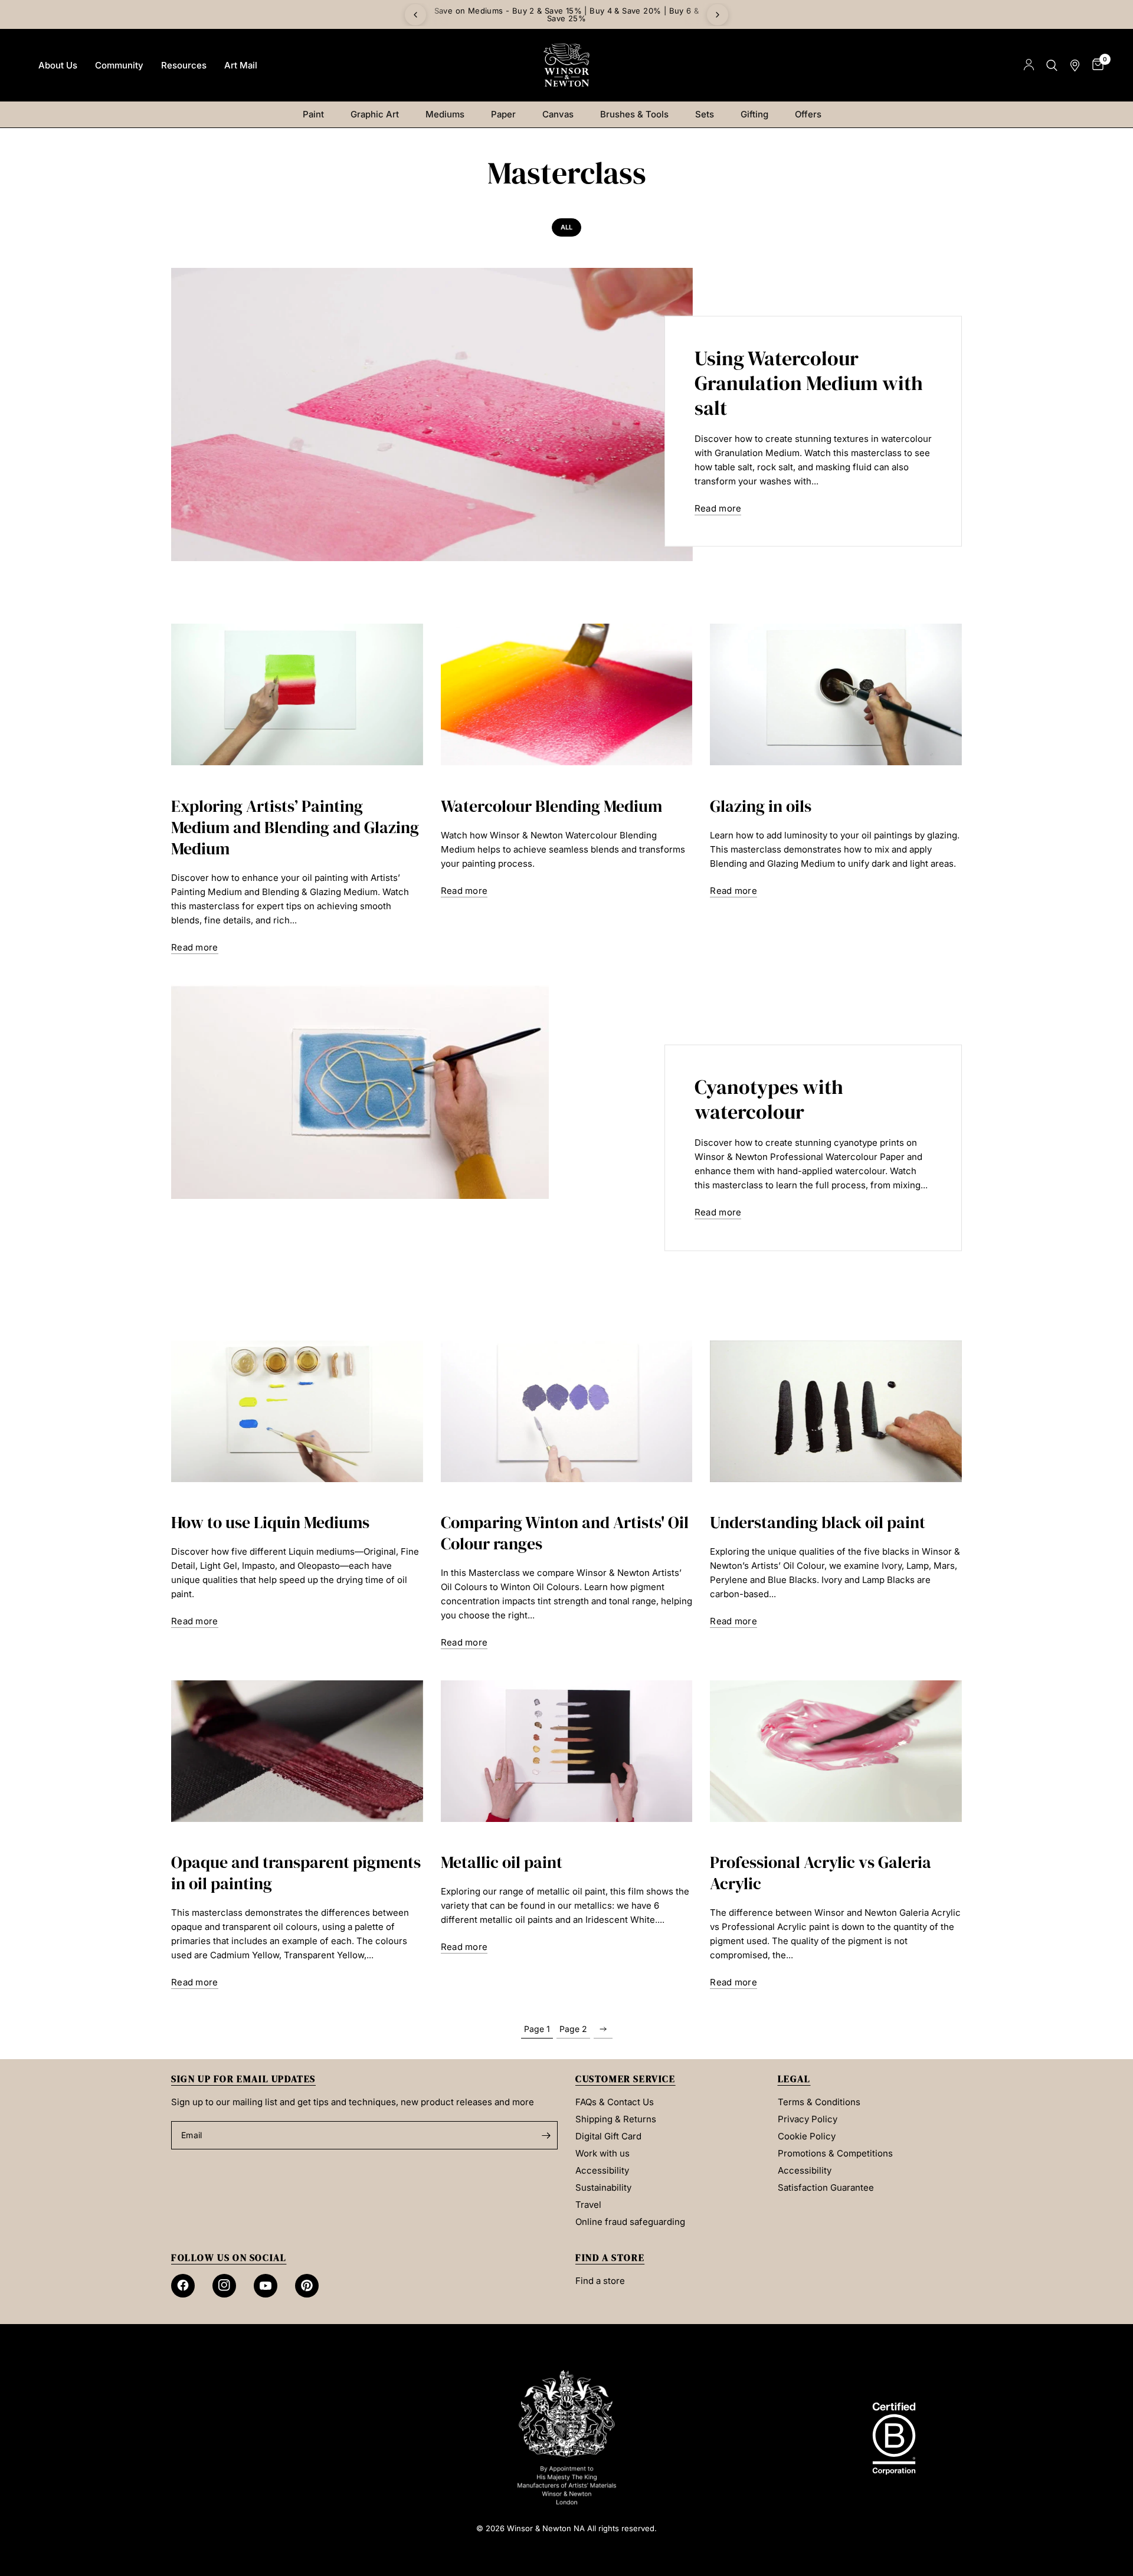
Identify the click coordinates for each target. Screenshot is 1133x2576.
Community (119, 65)
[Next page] (603, 2029)
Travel (588, 2205)
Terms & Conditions (819, 2102)
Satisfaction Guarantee (826, 2187)
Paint (313, 114)
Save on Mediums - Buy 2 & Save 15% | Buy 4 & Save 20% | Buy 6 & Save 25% (567, 14)
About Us (58, 65)
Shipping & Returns (616, 2119)
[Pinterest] (307, 2286)
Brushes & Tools (634, 114)
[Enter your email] (546, 2135)
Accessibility (602, 2170)
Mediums (445, 114)
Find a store (600, 2281)
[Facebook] (183, 2286)
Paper (503, 114)
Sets (705, 114)
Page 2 (573, 2029)
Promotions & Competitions (835, 2153)
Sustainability (603, 2187)
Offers (808, 114)
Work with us (602, 2153)
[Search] (1052, 65)
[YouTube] (266, 2286)
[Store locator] (1075, 65)
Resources (184, 65)
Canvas (558, 114)
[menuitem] (58, 65)
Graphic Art (375, 114)
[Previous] (415, 15)
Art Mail (241, 65)
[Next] (718, 15)
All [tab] (566, 227)
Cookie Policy (807, 2136)
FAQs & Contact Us (615, 2102)
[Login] (1029, 65)
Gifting (754, 114)
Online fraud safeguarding (630, 2222)
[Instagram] (224, 2286)
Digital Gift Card (608, 2136)
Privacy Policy (808, 2119)
